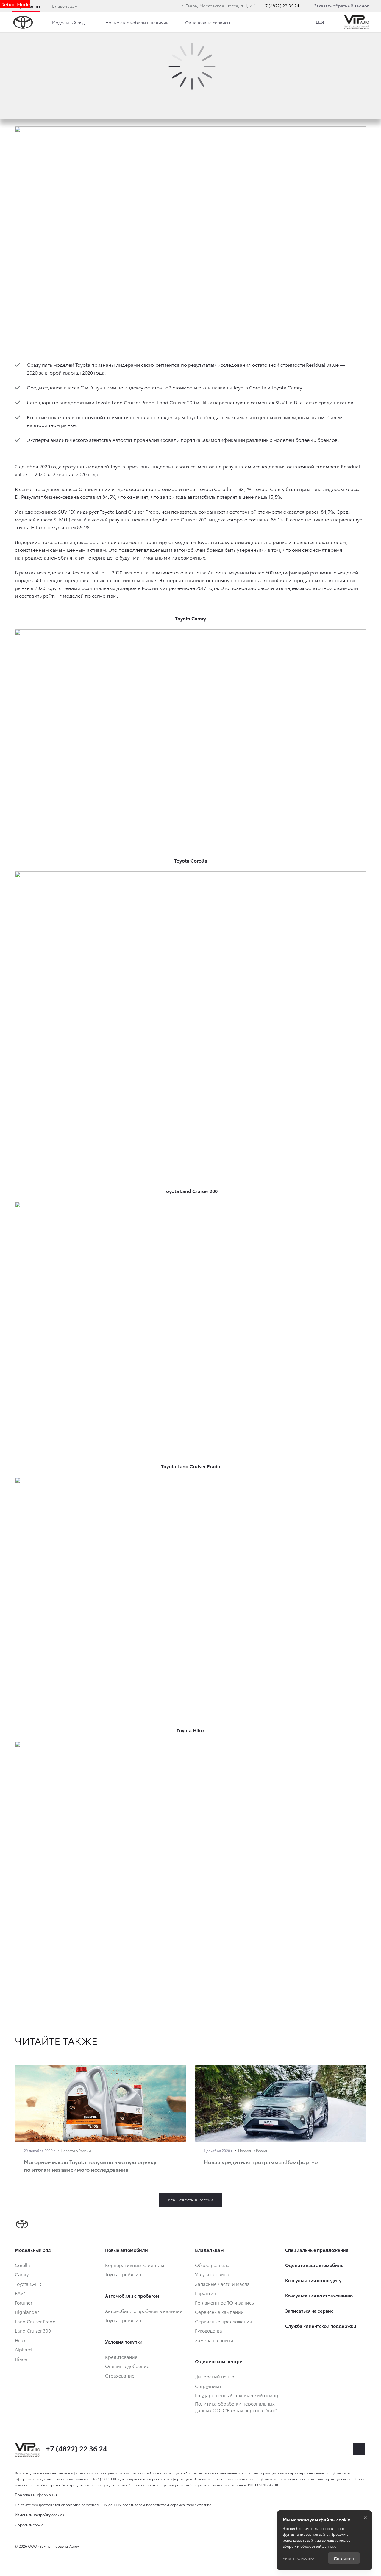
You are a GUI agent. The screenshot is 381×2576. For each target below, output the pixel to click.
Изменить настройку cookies (39, 2514)
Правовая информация (36, 2495)
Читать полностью (298, 2558)
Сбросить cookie (29, 2525)
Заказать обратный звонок (342, 6)
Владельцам (65, 6)
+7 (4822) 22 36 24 (281, 6)
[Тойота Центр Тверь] (357, 22)
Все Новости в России (190, 2200)
